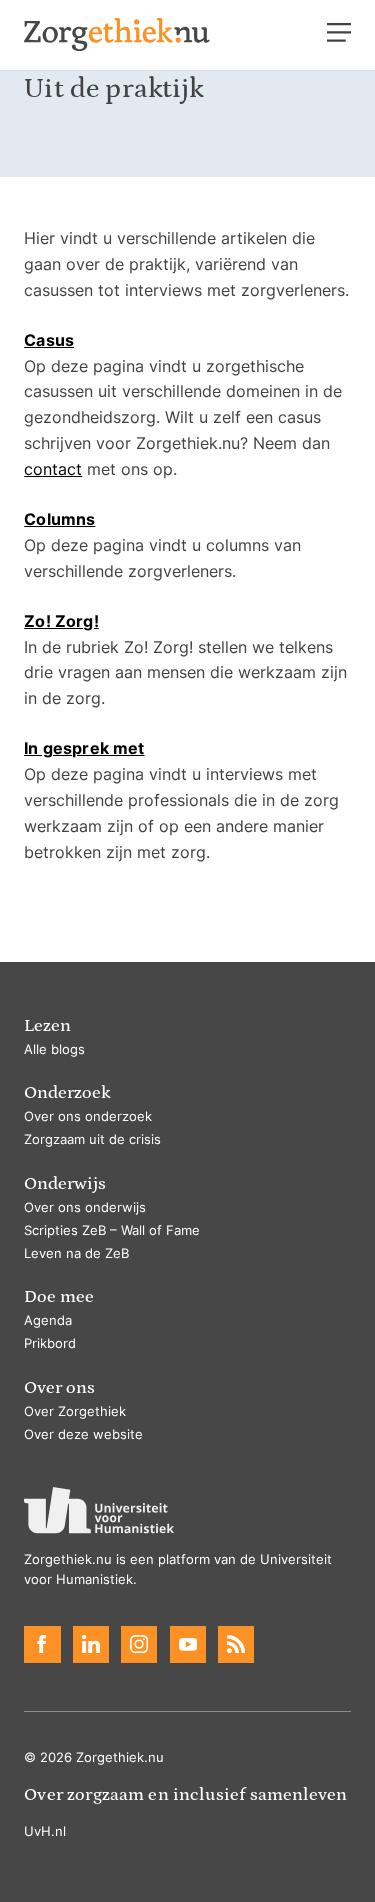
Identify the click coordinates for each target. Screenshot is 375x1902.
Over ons (59, 1387)
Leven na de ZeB (76, 1253)
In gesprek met (84, 748)
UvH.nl (45, 1831)
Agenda (48, 1320)
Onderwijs (65, 1183)
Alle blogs (54, 1049)
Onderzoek (67, 1092)
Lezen (47, 1025)
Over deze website (83, 1434)
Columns (59, 519)
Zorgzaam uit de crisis (92, 1139)
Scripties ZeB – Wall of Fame (112, 1230)
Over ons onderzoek (88, 1116)
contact (53, 469)
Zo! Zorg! (61, 621)
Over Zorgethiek (75, 1411)
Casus (49, 340)
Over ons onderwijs (85, 1207)
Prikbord (50, 1343)
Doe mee (59, 1296)
